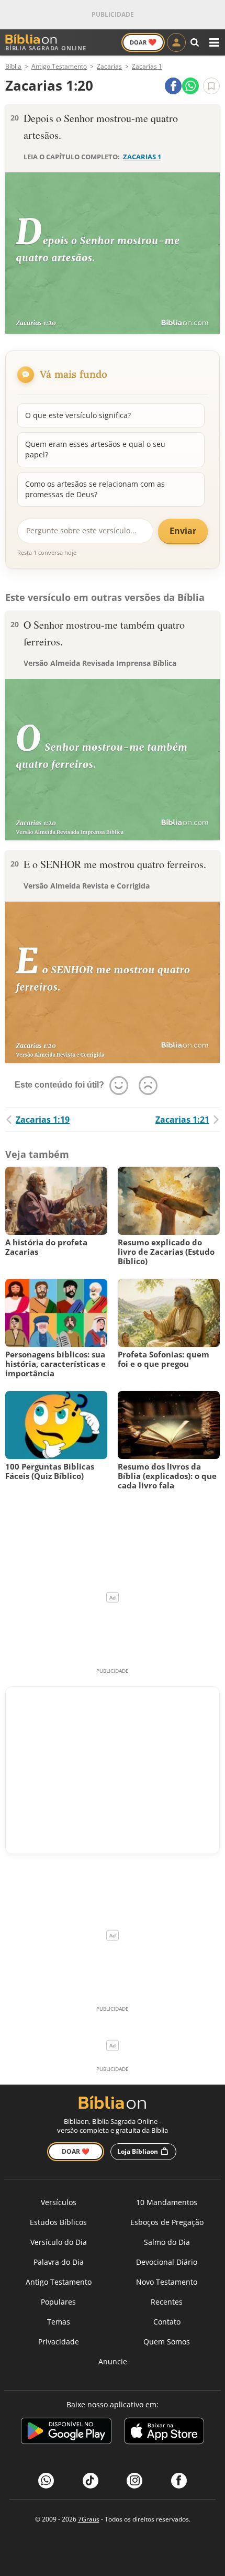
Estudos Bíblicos (58, 2222)
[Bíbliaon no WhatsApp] (46, 2481)
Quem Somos (167, 2342)
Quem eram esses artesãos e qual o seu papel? (95, 449)
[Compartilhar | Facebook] (173, 86)
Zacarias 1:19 (43, 1120)
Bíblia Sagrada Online (46, 48)
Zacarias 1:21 (182, 1120)
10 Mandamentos (167, 2202)
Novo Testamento (167, 2282)
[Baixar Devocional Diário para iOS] (164, 2433)
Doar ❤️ (76, 2151)
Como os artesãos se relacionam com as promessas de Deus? (95, 489)
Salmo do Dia (167, 2242)
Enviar (183, 531)
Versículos (59, 2202)
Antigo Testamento (59, 2282)
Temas (59, 2322)
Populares (58, 2302)
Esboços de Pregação (167, 2222)
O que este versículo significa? (78, 415)
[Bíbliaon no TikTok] (91, 2481)
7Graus (89, 2519)
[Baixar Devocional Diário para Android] (66, 2433)
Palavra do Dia (59, 2262)
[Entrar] (176, 42)
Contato (167, 2322)
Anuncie (113, 2361)
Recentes (167, 2302)
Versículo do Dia (59, 2242)
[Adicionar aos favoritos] (211, 86)
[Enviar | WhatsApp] (190, 86)
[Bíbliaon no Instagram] (134, 2481)
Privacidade (59, 2342)
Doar (143, 42)
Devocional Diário (167, 2262)
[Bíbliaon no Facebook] (179, 2481)
